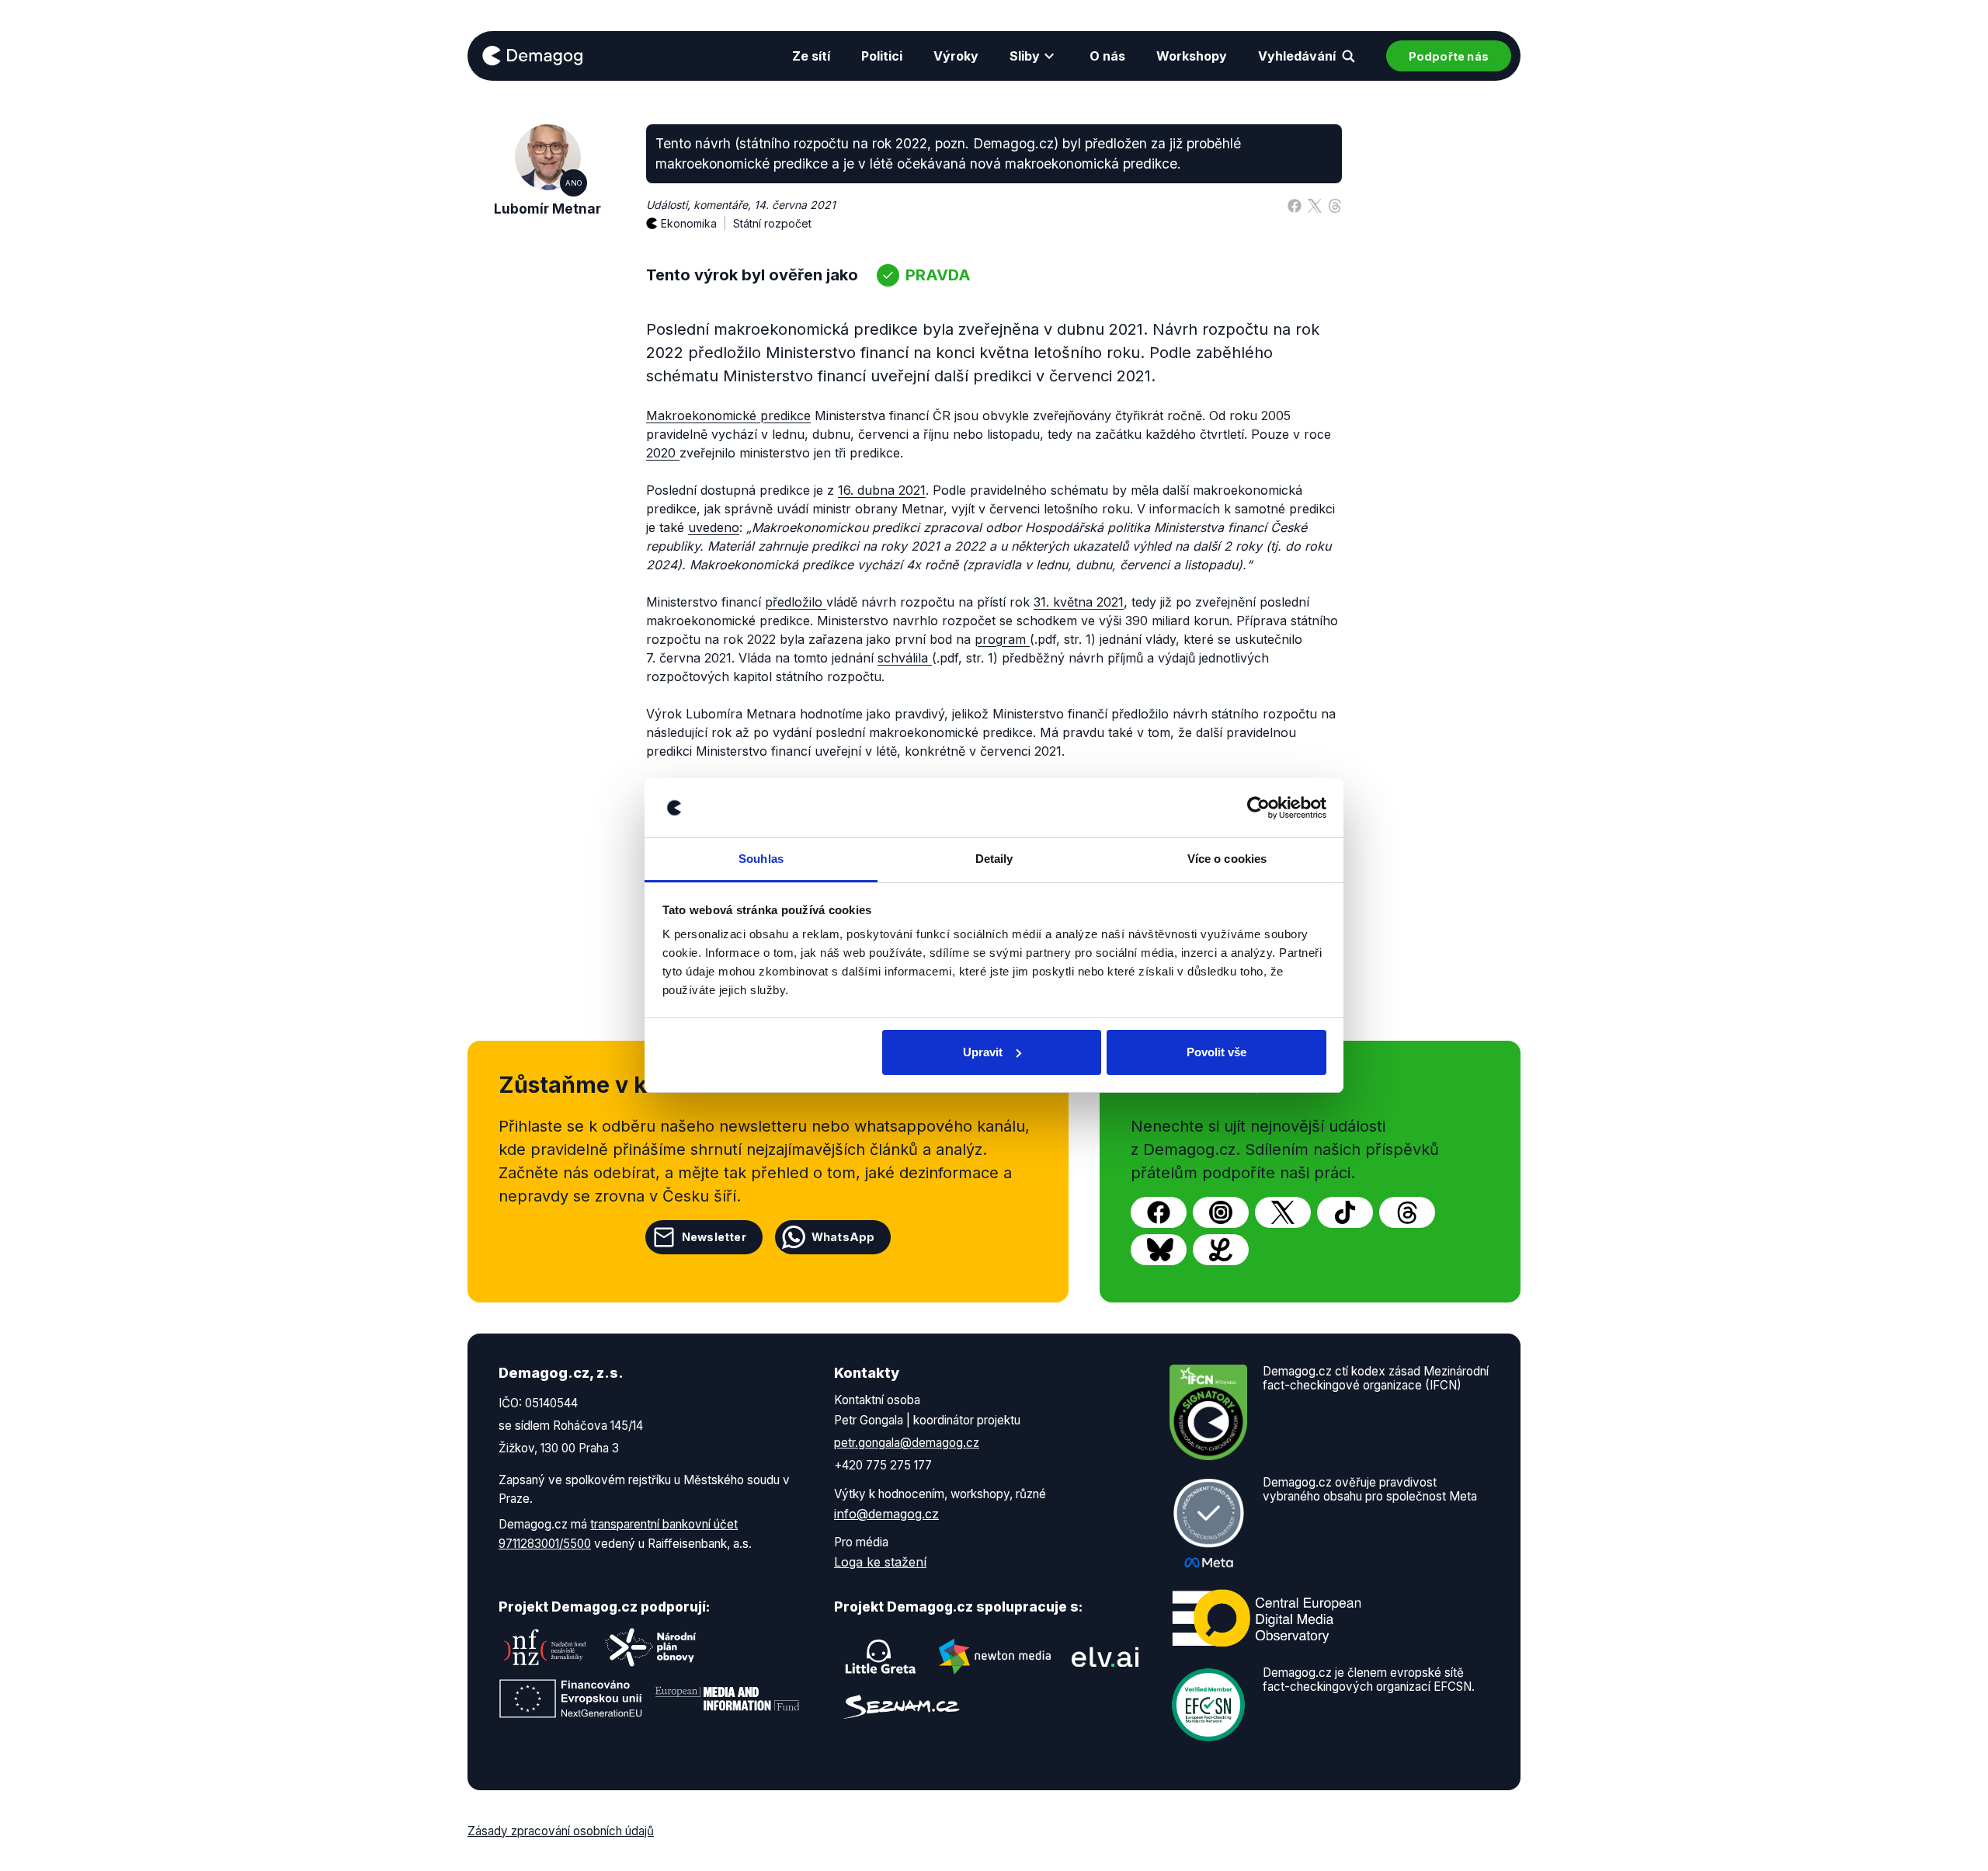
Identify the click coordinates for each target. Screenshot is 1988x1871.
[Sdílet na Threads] (1335, 205)
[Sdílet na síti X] (1315, 205)
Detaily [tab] (994, 859)
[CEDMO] (1267, 1618)
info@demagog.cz (886, 1514)
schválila (905, 658)
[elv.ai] (1105, 1657)
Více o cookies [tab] (1227, 859)
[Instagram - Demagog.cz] (1221, 1212)
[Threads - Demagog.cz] (1407, 1212)
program (1002, 639)
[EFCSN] (1208, 1703)
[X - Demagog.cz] (1283, 1212)
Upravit (983, 1052)
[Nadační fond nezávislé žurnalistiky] (545, 1647)
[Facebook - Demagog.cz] (1159, 1212)
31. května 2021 (1079, 602)
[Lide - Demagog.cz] (1221, 1250)
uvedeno (714, 527)
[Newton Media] (995, 1657)
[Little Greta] (881, 1657)
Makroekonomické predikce (728, 416)
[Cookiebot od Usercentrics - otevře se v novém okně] (1258, 808)
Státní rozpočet (772, 223)
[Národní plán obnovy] (651, 1647)
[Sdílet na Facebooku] (1295, 205)
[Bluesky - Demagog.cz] (1159, 1250)
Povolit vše (1216, 1052)
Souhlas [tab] (761, 859)
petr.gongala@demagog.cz (907, 1443)
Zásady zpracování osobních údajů (561, 1831)
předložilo (796, 602)
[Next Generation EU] (571, 1699)
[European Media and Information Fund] (728, 1699)
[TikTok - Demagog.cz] (1345, 1212)
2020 (663, 453)
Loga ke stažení (880, 1562)
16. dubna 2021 (882, 490)
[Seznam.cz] (902, 1707)
